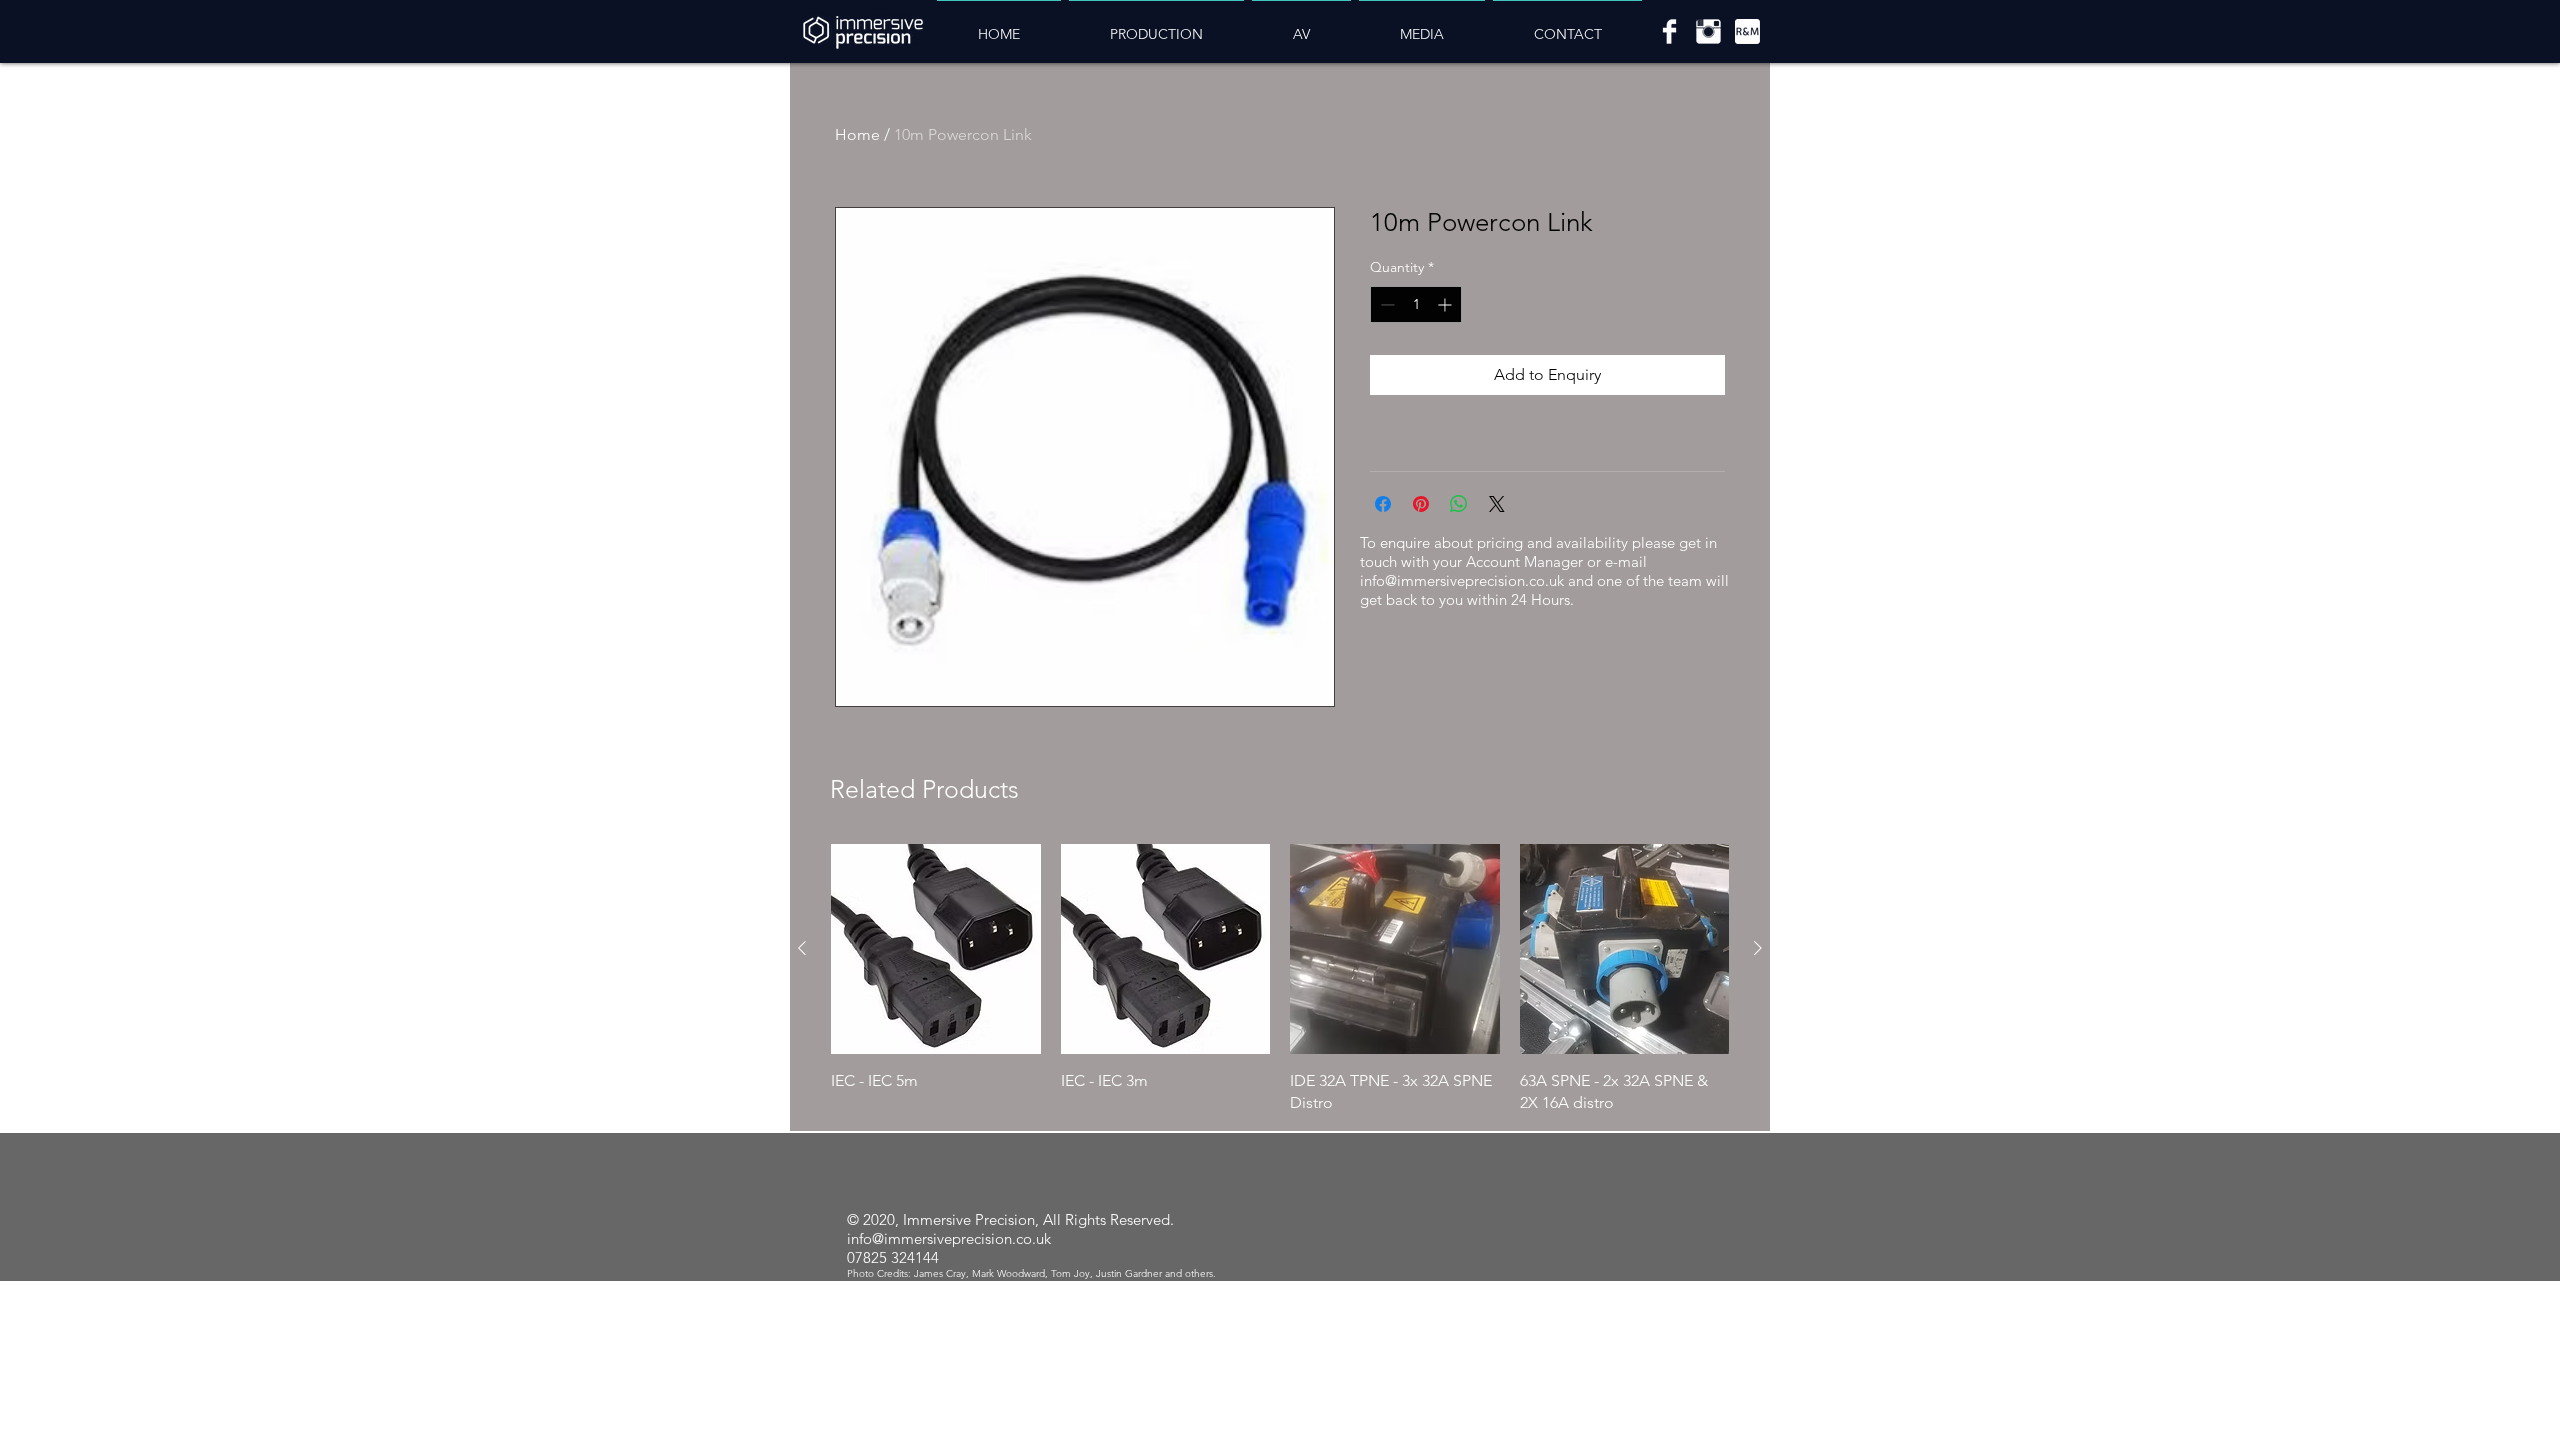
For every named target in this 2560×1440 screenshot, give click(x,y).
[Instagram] (1708, 31)
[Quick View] (936, 949)
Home (857, 134)
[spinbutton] (1416, 304)
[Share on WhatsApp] (1459, 504)
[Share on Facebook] (1383, 504)
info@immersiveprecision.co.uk (1462, 580)
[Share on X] (1497, 504)
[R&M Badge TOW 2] (1747, 31)
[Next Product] (1758, 948)
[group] (1280, 979)
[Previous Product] (802, 948)
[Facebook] (1669, 31)
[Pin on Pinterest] (1421, 504)
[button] (1156, 25)
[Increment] (1446, 304)
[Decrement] (1385, 304)
